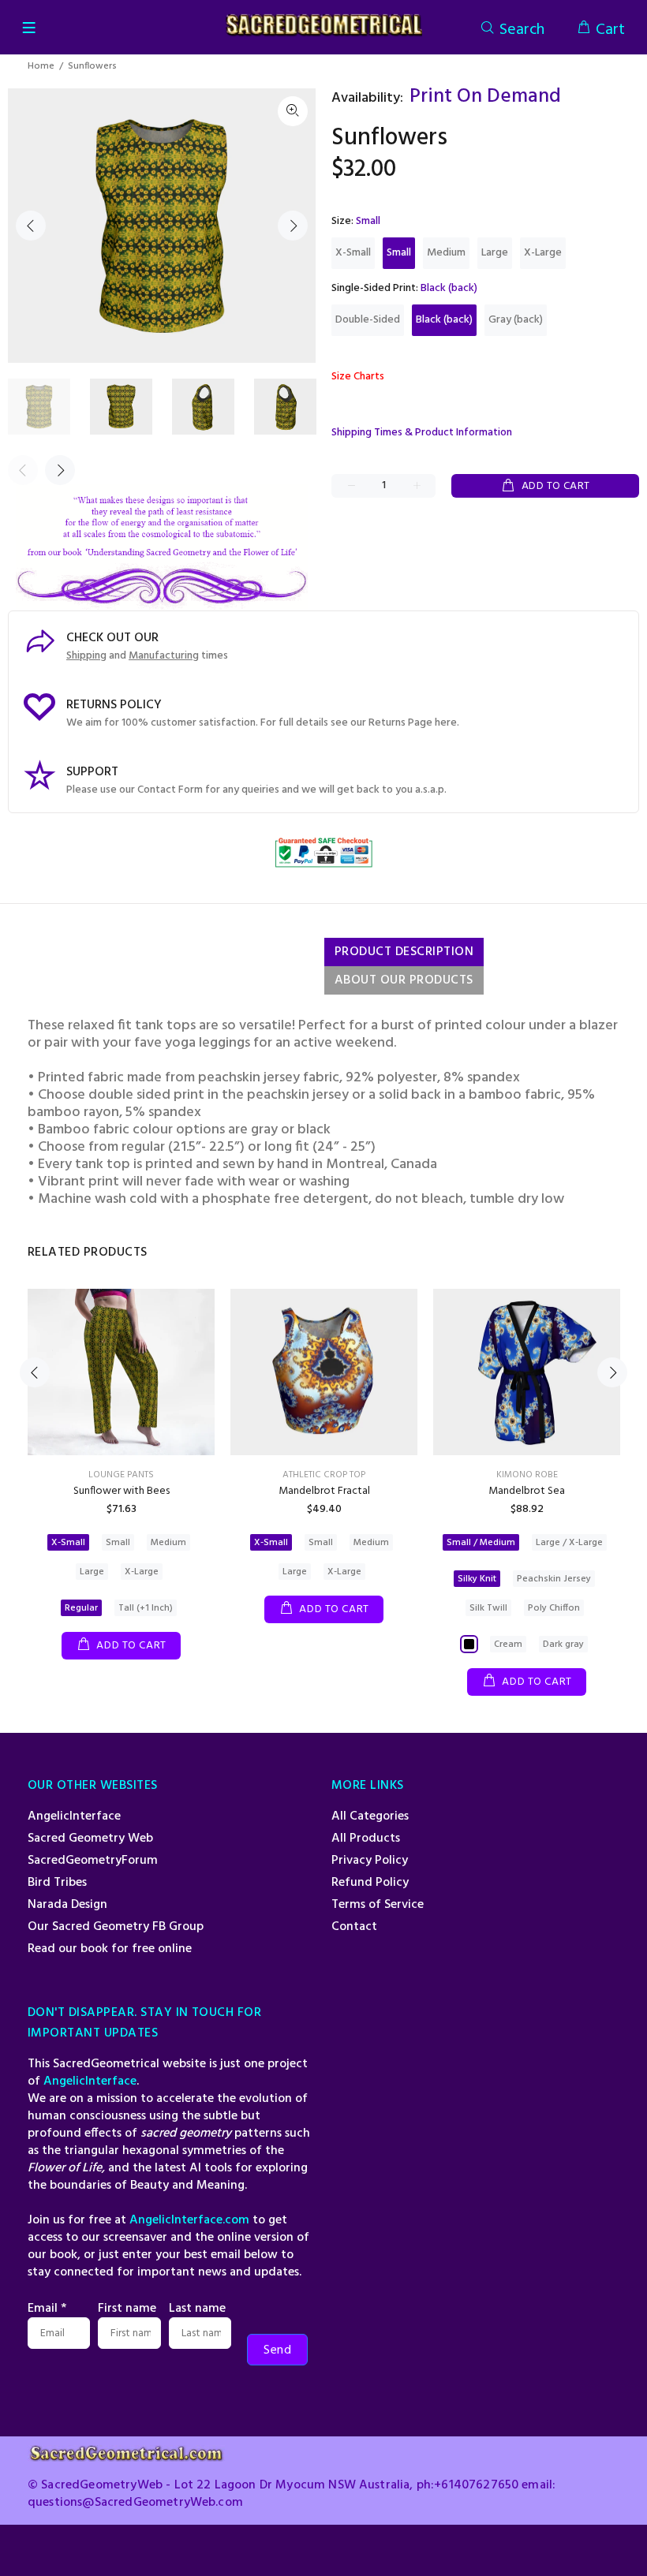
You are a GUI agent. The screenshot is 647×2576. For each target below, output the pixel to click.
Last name (197, 2309)
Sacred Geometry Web (90, 1839)
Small (399, 253)
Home (41, 66)
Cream (508, 1645)
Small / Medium (481, 1543)
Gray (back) (516, 320)
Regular (81, 1608)
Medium (446, 253)
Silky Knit (477, 1579)
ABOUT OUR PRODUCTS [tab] (404, 980)
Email (47, 2309)
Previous (31, 226)
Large (495, 253)
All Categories (370, 1816)
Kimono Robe (527, 1475)
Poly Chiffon (554, 1608)
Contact (354, 1927)
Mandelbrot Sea (527, 1491)
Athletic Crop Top (324, 1475)
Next (293, 226)
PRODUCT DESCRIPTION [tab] (404, 952)
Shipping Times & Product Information (422, 433)
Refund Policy (370, 1883)
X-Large (543, 253)
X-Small (353, 253)
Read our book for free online (110, 1949)
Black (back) (444, 320)
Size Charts (358, 377)
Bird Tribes (57, 1883)
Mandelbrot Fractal (324, 1491)
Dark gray (563, 1645)
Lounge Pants (121, 1475)
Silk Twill (488, 1608)
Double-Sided (368, 320)
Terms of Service (378, 1905)
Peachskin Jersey (554, 1579)
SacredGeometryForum (93, 1861)
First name (127, 2309)
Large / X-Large (569, 1543)
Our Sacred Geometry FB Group (116, 1927)
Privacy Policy (370, 1861)
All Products (366, 1839)
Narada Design (67, 1905)
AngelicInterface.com (189, 2220)
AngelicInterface (74, 1816)
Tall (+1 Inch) (146, 1608)
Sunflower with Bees (122, 1491)
